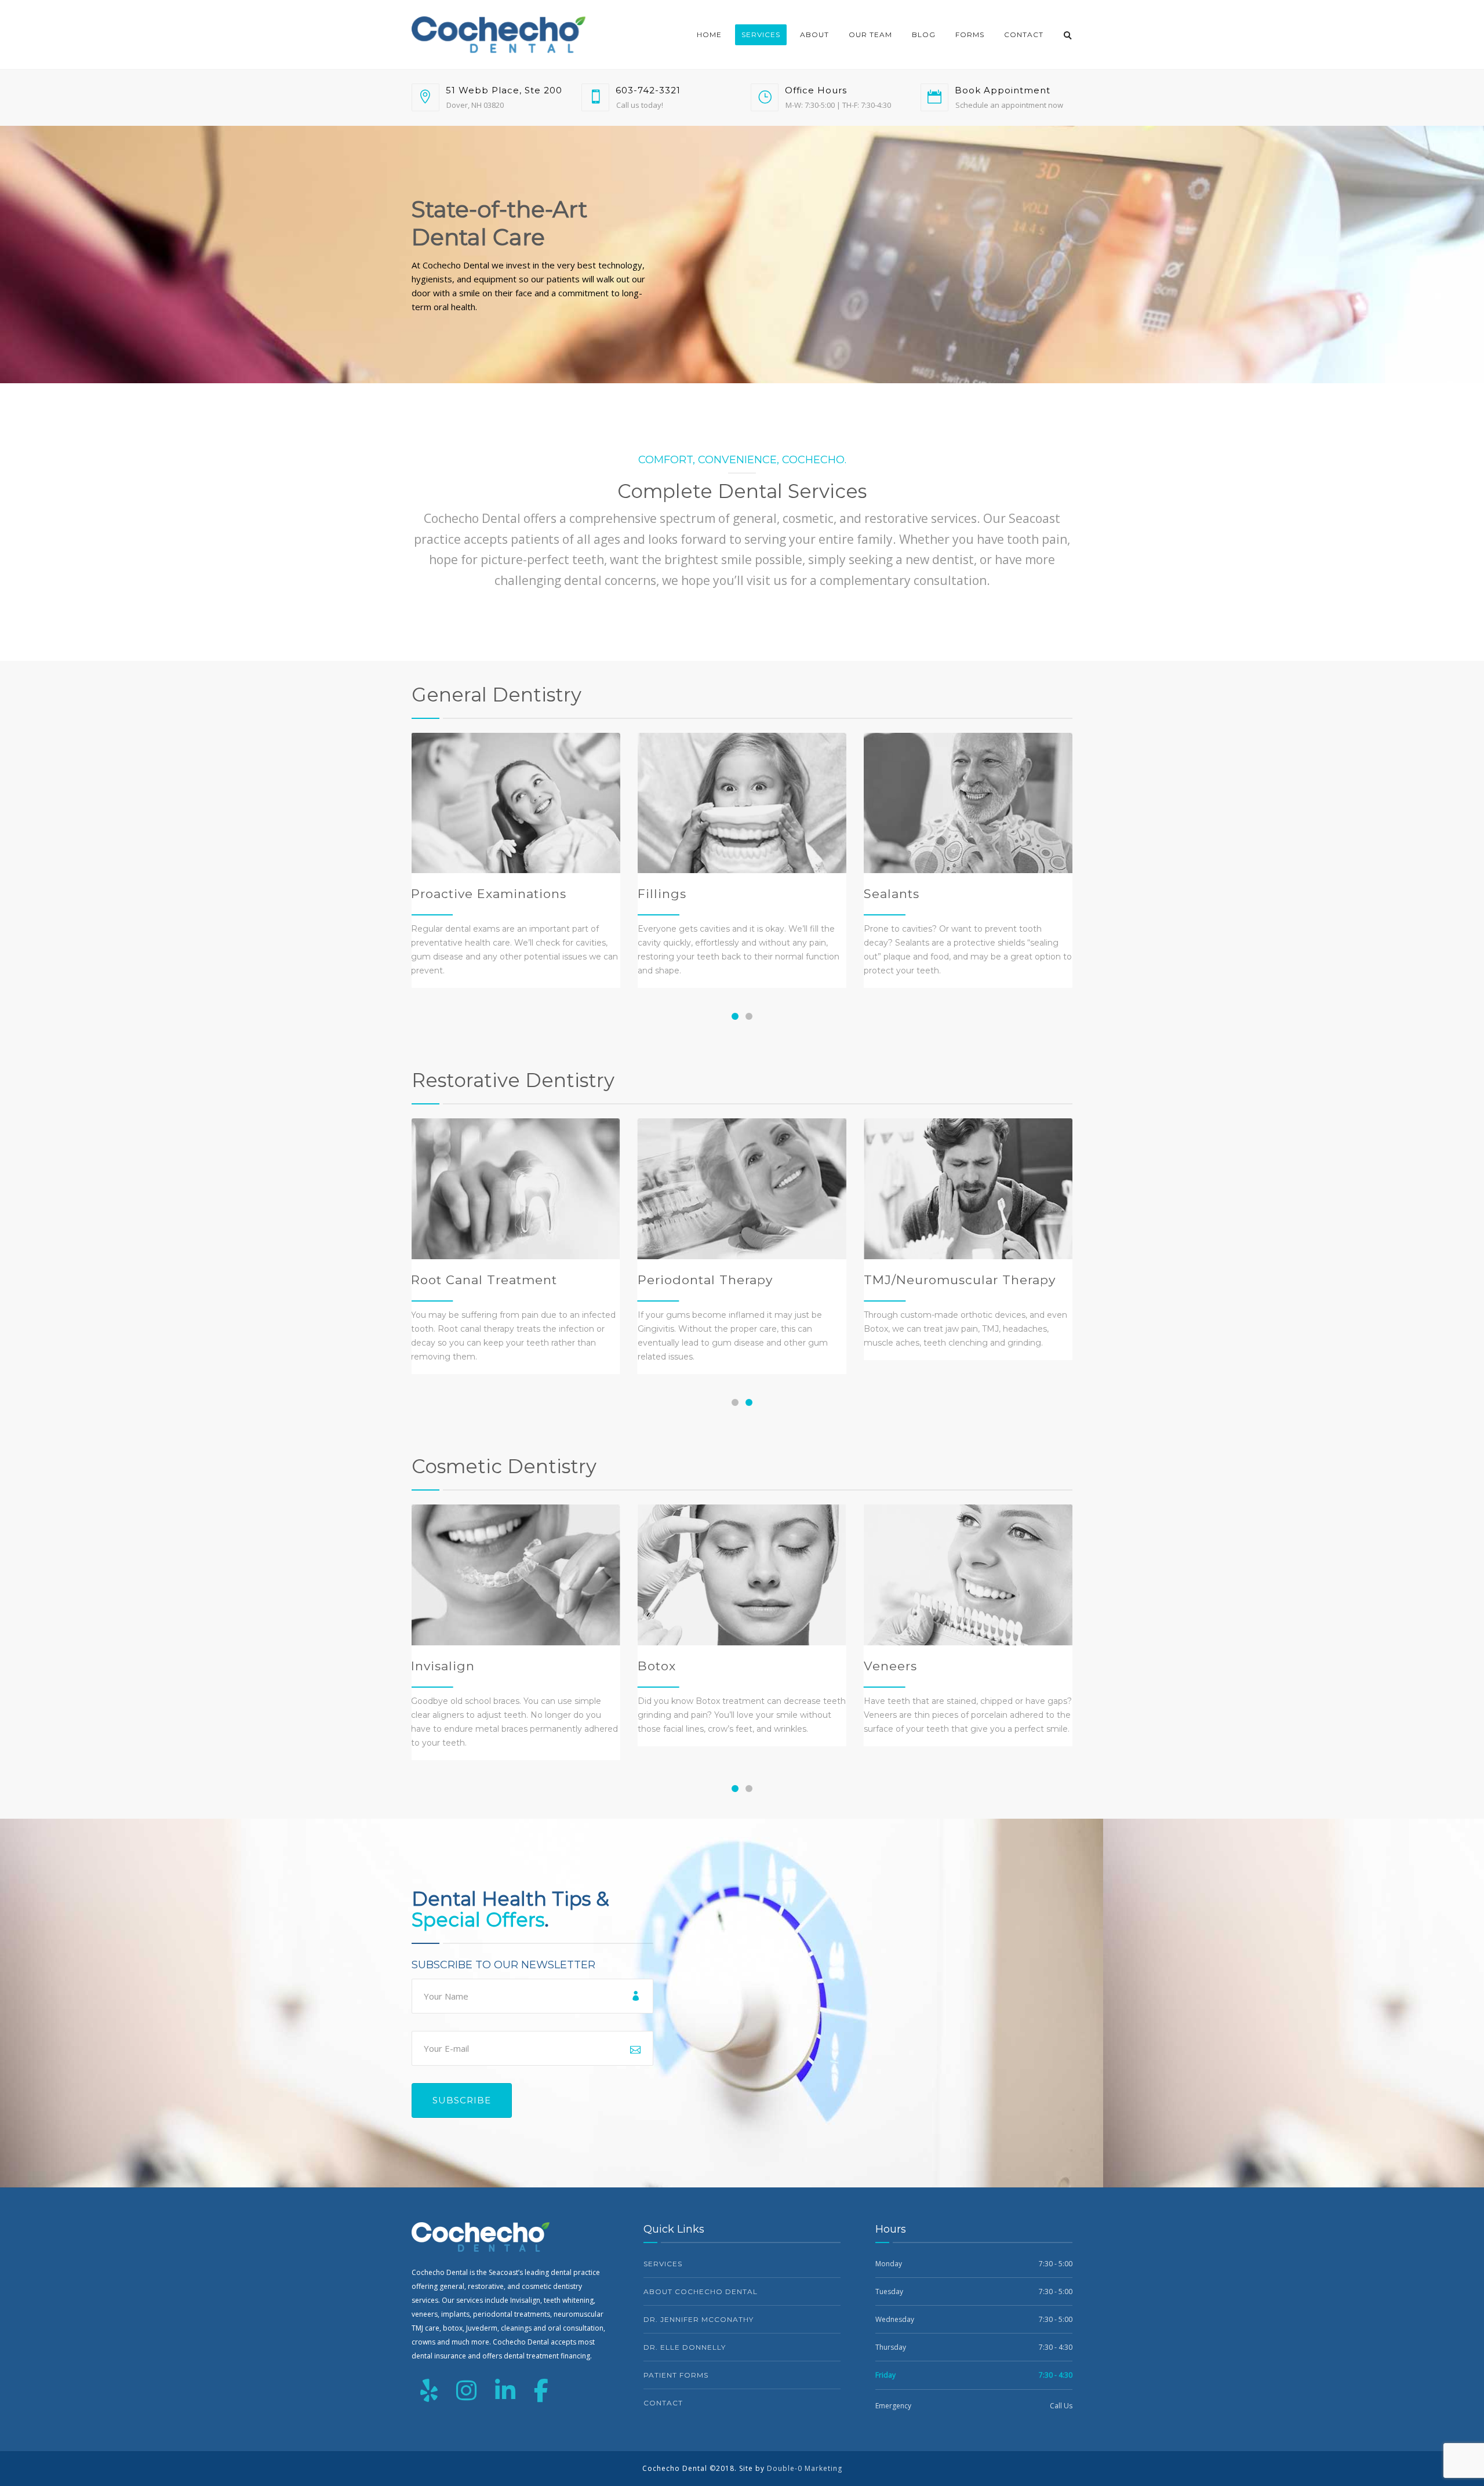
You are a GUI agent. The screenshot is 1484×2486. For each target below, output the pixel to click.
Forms (970, 34)
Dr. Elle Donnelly (685, 2347)
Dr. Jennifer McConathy (699, 2319)
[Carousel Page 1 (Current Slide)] (735, 1016)
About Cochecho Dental (701, 2291)
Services (761, 34)
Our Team (870, 34)
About (814, 34)
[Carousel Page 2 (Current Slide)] (749, 1402)
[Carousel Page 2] (749, 1016)
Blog (924, 34)
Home (709, 34)
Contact (1024, 34)
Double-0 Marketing (805, 2468)
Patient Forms (676, 2375)
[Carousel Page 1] (735, 1402)
